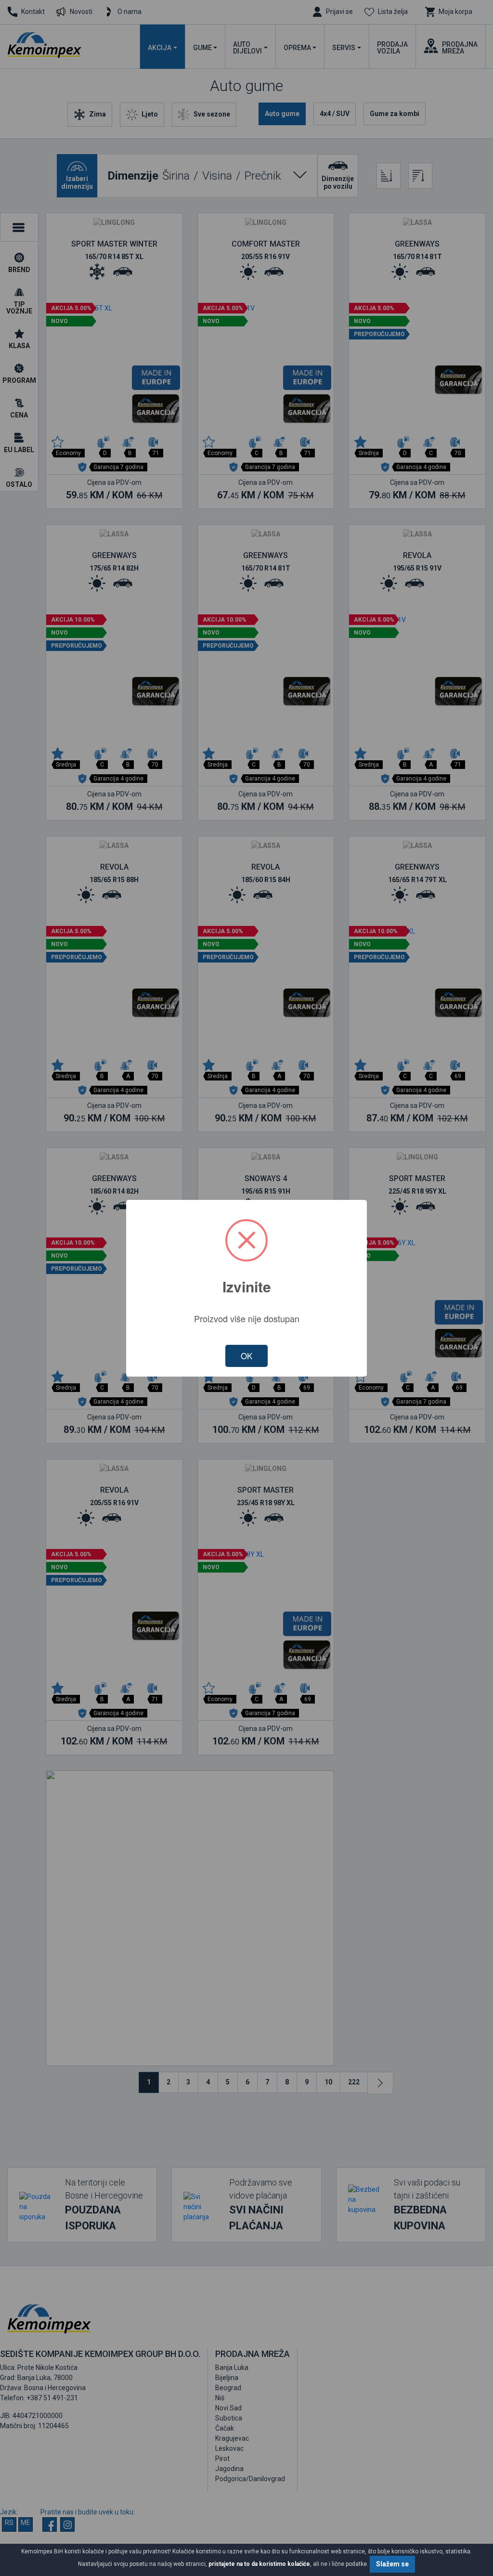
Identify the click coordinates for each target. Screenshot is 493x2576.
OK (246, 1356)
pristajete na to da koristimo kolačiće (259, 2564)
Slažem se (392, 2564)
